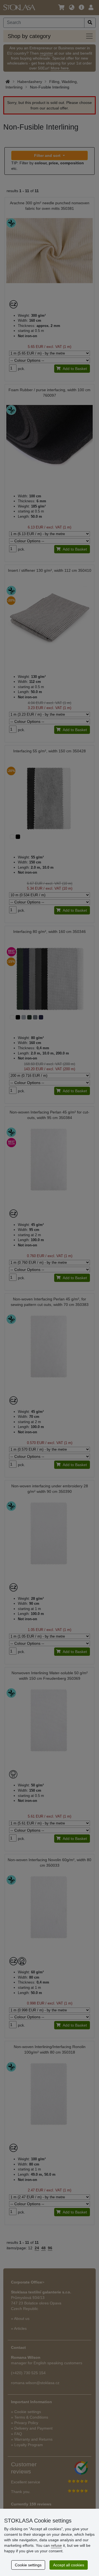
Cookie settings (28, 2565)
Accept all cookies (69, 2565)
